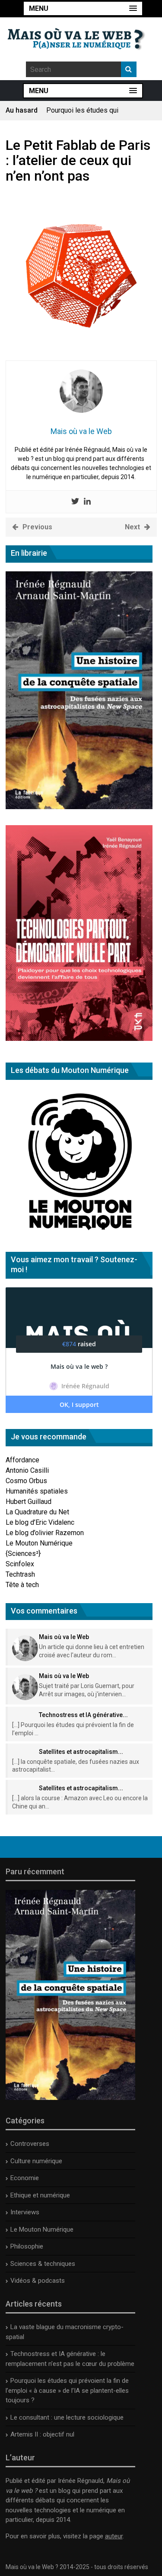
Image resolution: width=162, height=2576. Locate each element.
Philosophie (27, 2246)
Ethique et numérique (40, 2195)
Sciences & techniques (43, 2264)
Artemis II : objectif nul (42, 2434)
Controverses (30, 2144)
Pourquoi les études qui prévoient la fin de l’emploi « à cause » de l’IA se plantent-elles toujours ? (67, 2390)
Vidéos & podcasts (38, 2281)
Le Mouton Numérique (39, 1543)
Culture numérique (36, 2161)
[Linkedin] (87, 502)
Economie (25, 2178)
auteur (114, 2536)
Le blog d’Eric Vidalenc (40, 1522)
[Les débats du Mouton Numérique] (79, 1233)
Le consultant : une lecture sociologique (67, 2417)
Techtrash (20, 1574)
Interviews (25, 2212)
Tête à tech (22, 1585)
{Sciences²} (23, 1554)
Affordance (22, 1460)
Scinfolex (20, 1564)
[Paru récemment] (70, 2098)
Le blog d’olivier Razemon (45, 1533)
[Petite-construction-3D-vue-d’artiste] (81, 355)
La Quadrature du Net (37, 1512)
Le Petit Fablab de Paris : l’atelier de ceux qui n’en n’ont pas (78, 160)
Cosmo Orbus (26, 1481)
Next (132, 527)
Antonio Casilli (27, 1470)
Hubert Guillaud (29, 1502)
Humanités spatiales (37, 1491)
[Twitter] (75, 502)
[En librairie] (79, 807)
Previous (37, 527)
